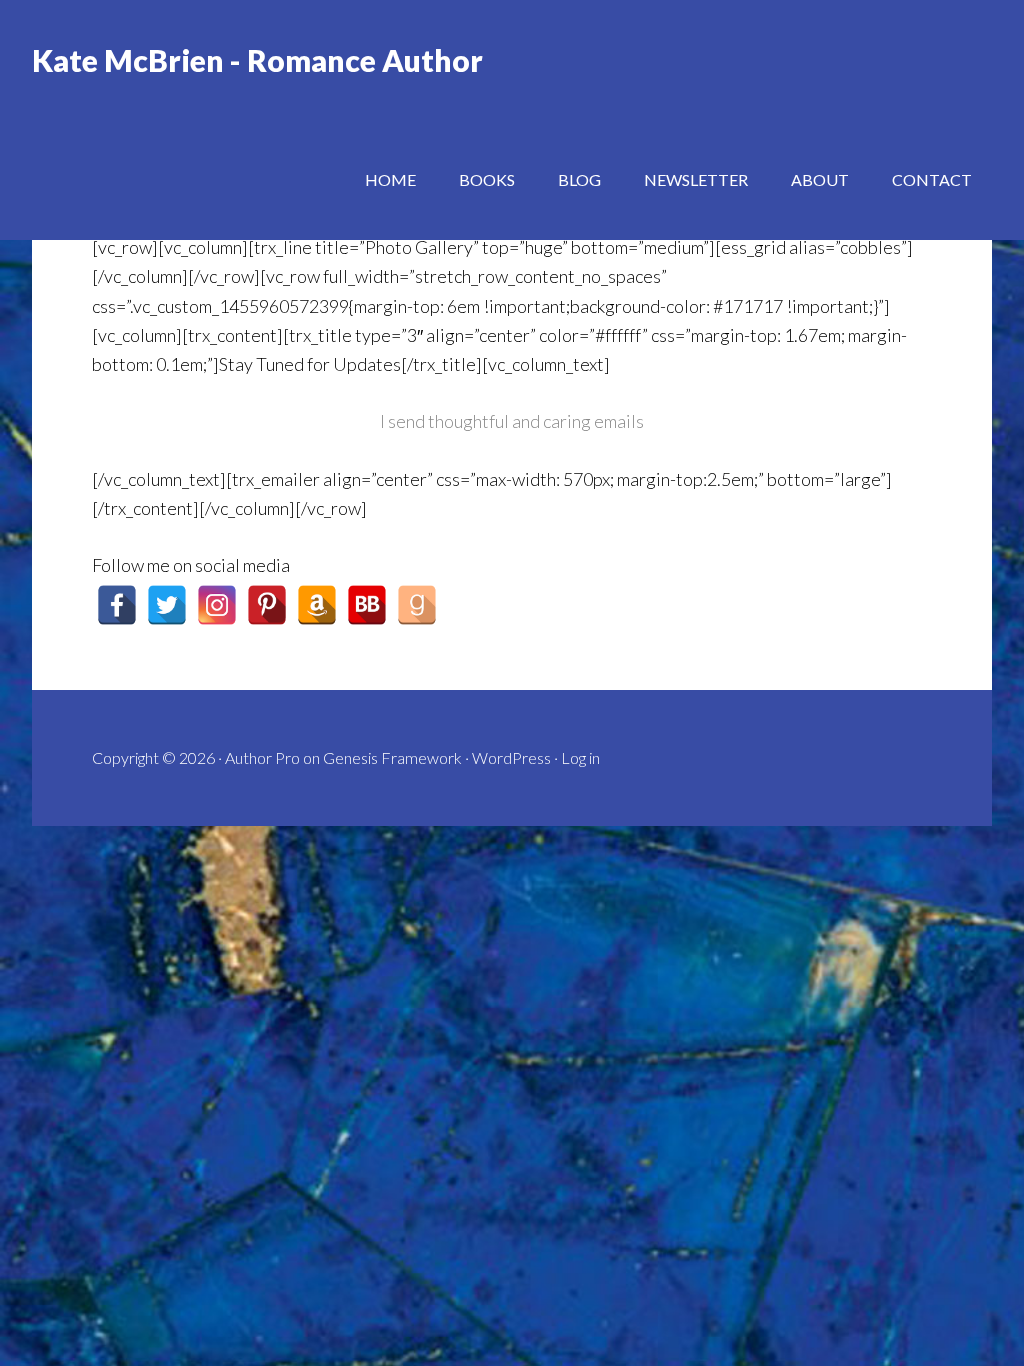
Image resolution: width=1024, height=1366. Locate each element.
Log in (580, 757)
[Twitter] (167, 605)
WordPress (511, 757)
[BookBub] (367, 605)
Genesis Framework (392, 757)
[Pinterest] (267, 605)
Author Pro (262, 757)
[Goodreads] (417, 605)
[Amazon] (317, 605)
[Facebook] (117, 605)
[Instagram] (217, 605)
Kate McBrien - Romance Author (257, 60)
